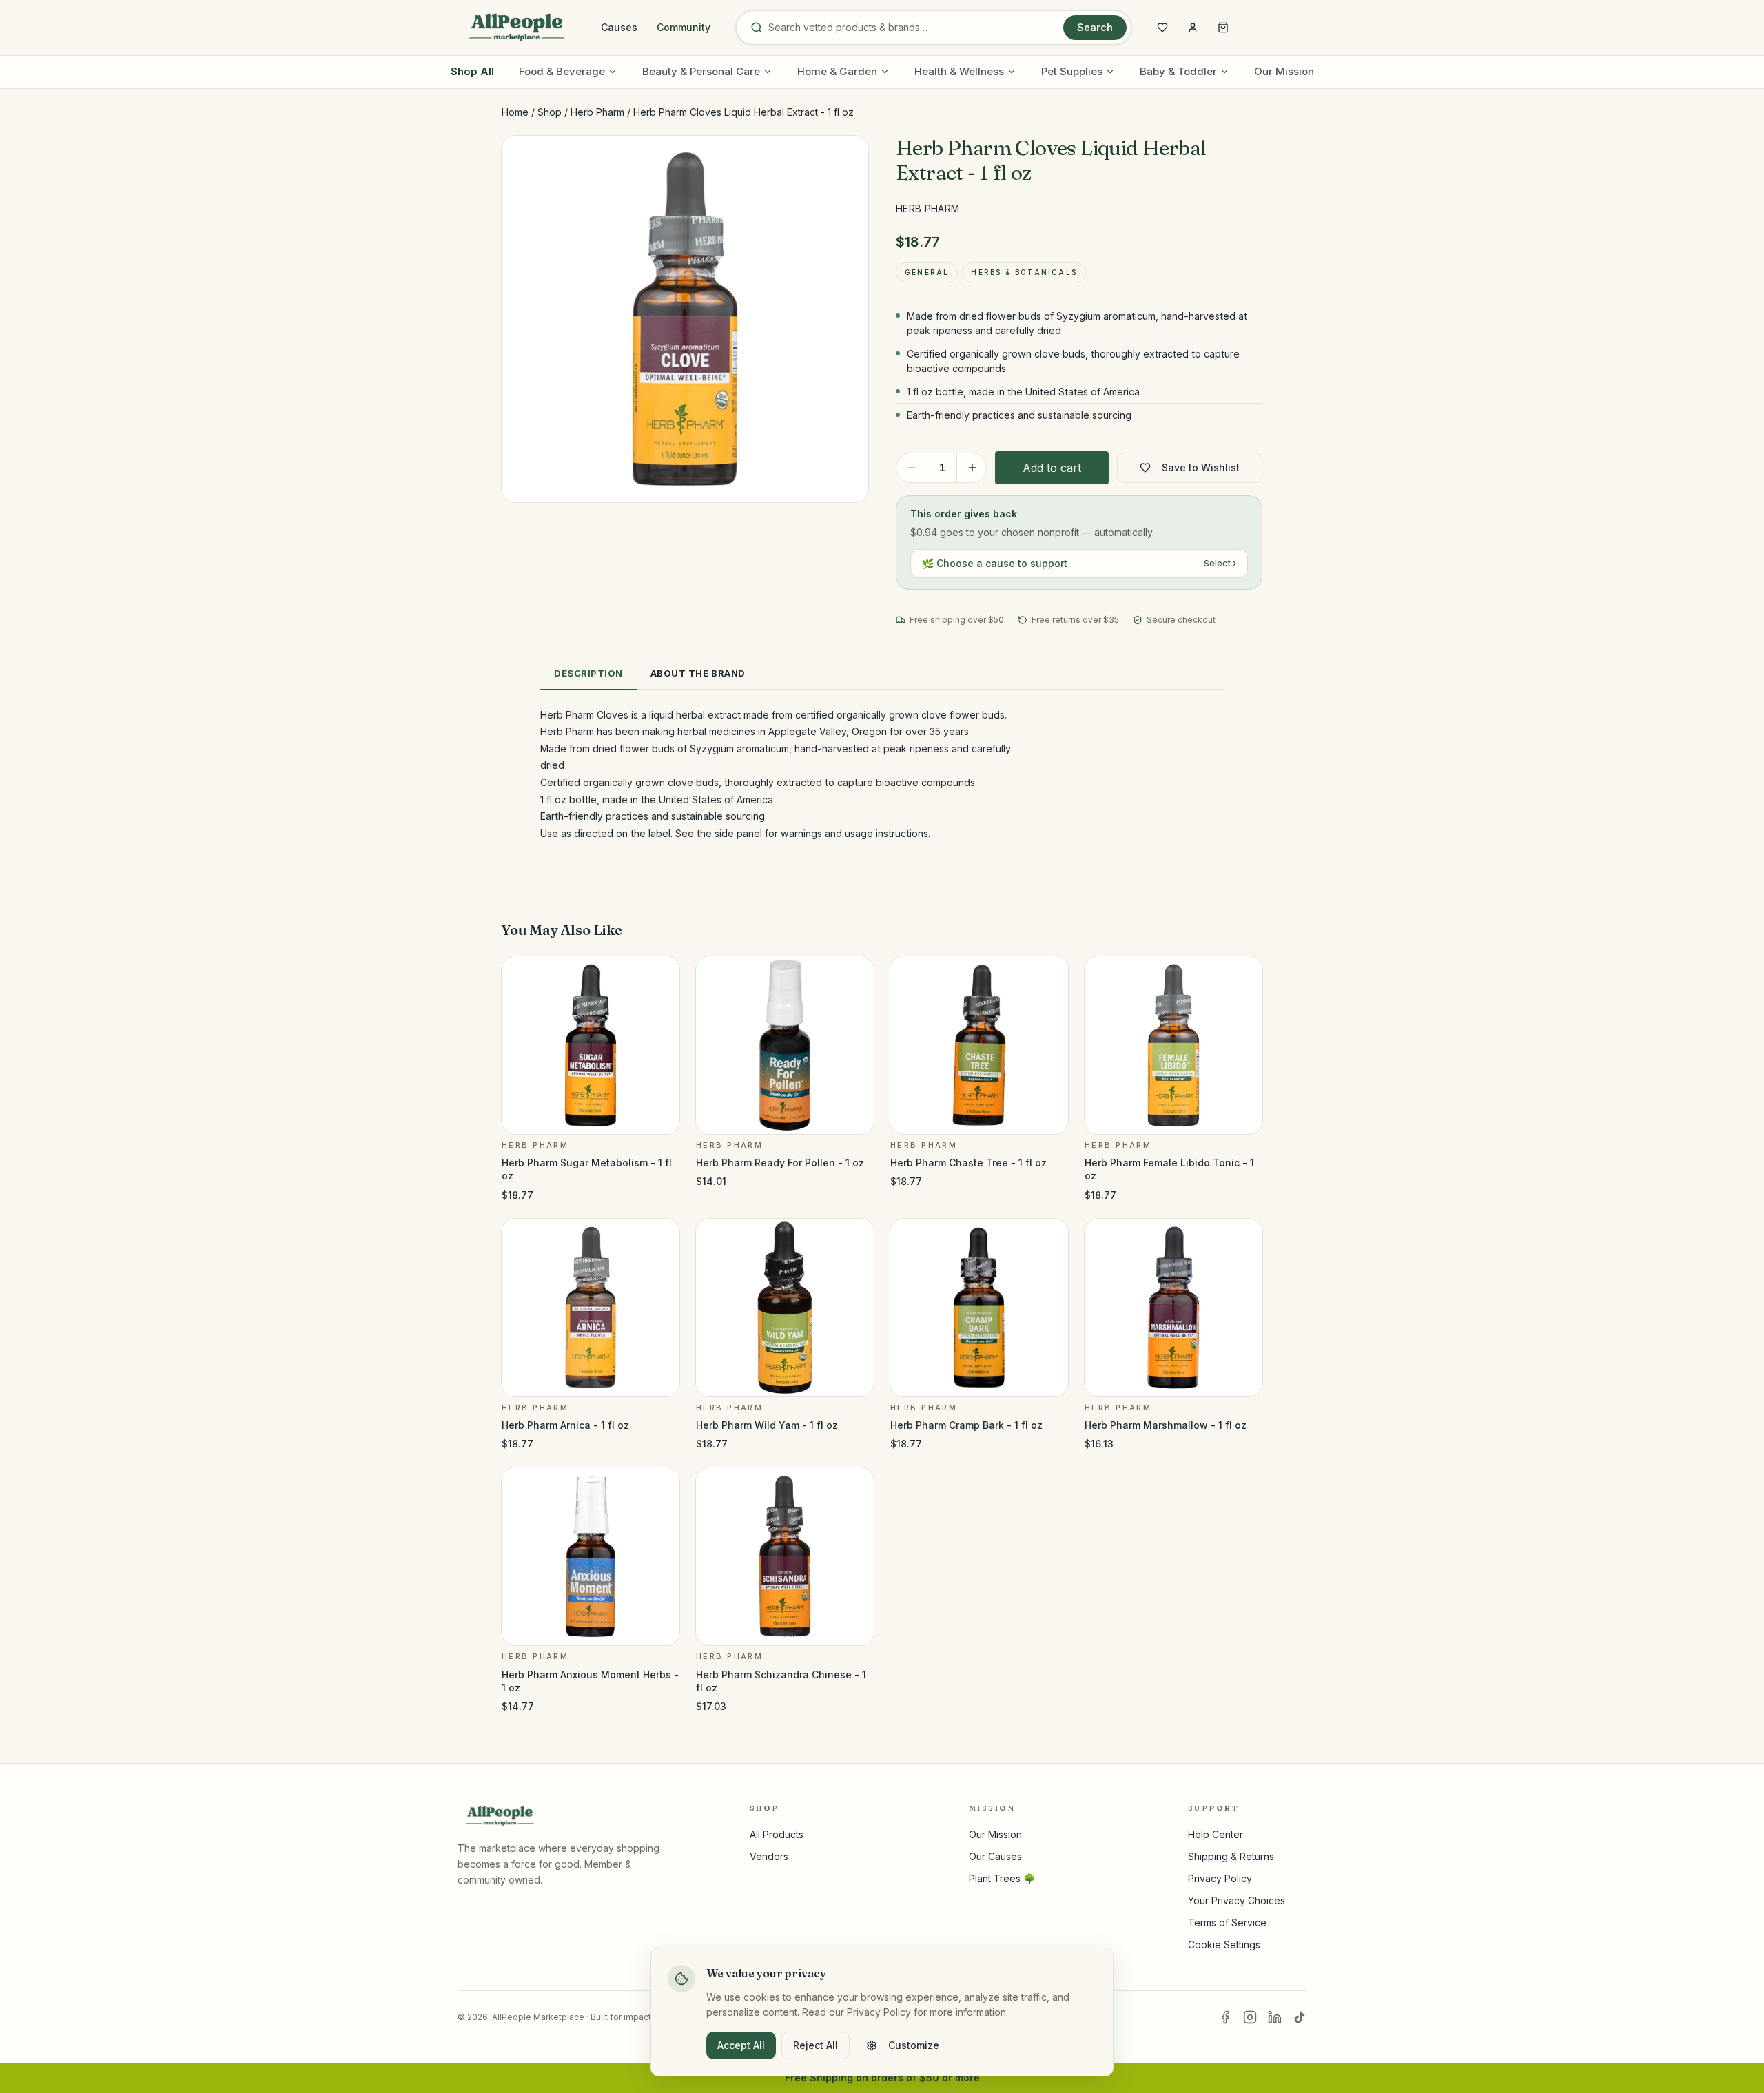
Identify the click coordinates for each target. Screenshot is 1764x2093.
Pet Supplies (1072, 71)
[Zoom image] (846, 158)
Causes (619, 27)
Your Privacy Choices (1237, 1900)
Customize (914, 2045)
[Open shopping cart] (1223, 28)
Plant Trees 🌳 (1002, 1878)
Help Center (1216, 1834)
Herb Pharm (597, 112)
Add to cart (1052, 468)
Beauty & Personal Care (701, 71)
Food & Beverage (562, 71)
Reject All (816, 2045)
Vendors (769, 1856)
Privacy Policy (1220, 1878)
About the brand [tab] (698, 673)
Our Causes (995, 1856)
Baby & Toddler (1178, 71)
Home (515, 112)
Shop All (472, 71)
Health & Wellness (959, 71)
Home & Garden (837, 71)
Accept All (741, 2045)
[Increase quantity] (972, 468)
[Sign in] (1193, 28)
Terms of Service (1227, 1922)
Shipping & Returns (1231, 1856)
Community (684, 27)
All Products (777, 1834)
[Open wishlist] (1162, 28)
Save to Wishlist (1201, 467)
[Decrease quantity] (912, 468)
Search (1095, 27)
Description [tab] (588, 673)
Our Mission (1284, 71)
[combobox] (913, 28)
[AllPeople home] (517, 28)
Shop (550, 112)
